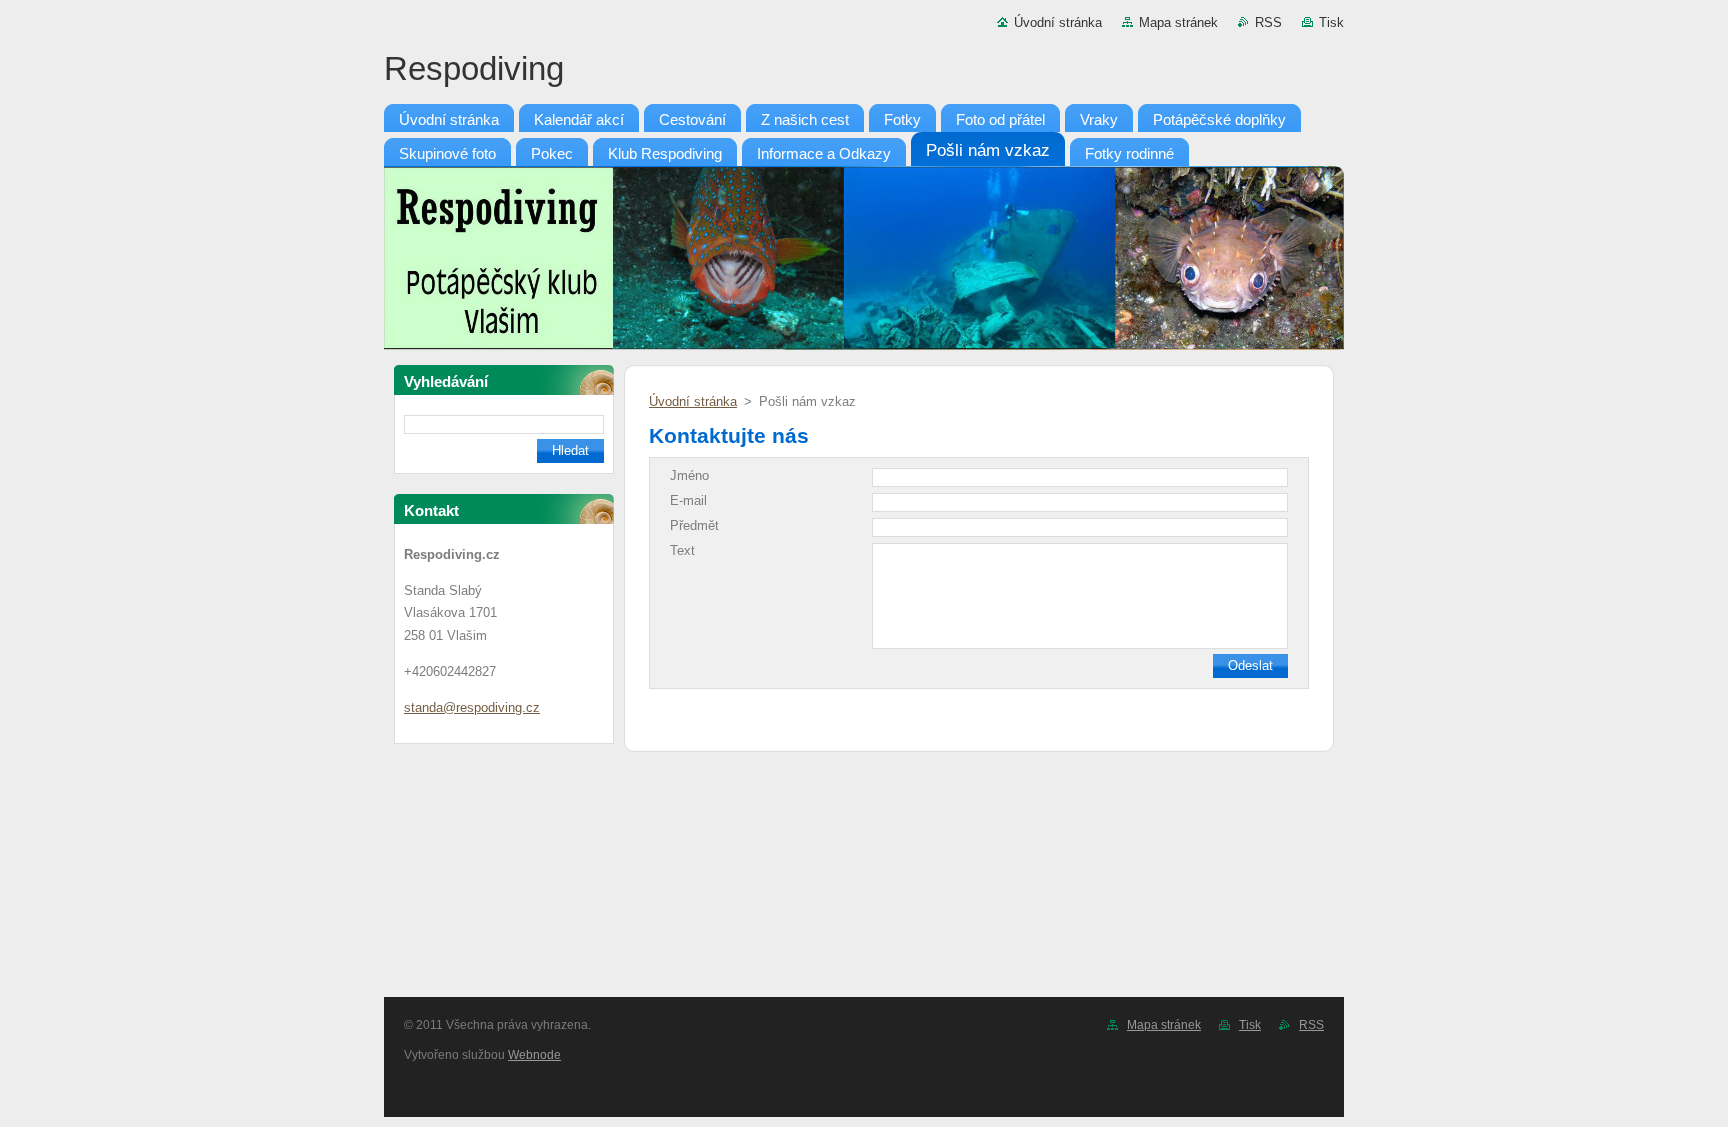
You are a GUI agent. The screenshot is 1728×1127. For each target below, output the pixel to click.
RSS (1268, 22)
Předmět (694, 525)
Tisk (1331, 22)
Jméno (689, 475)
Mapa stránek (1178, 22)
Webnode (534, 1055)
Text (682, 550)
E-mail (688, 500)
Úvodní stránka (1058, 22)
